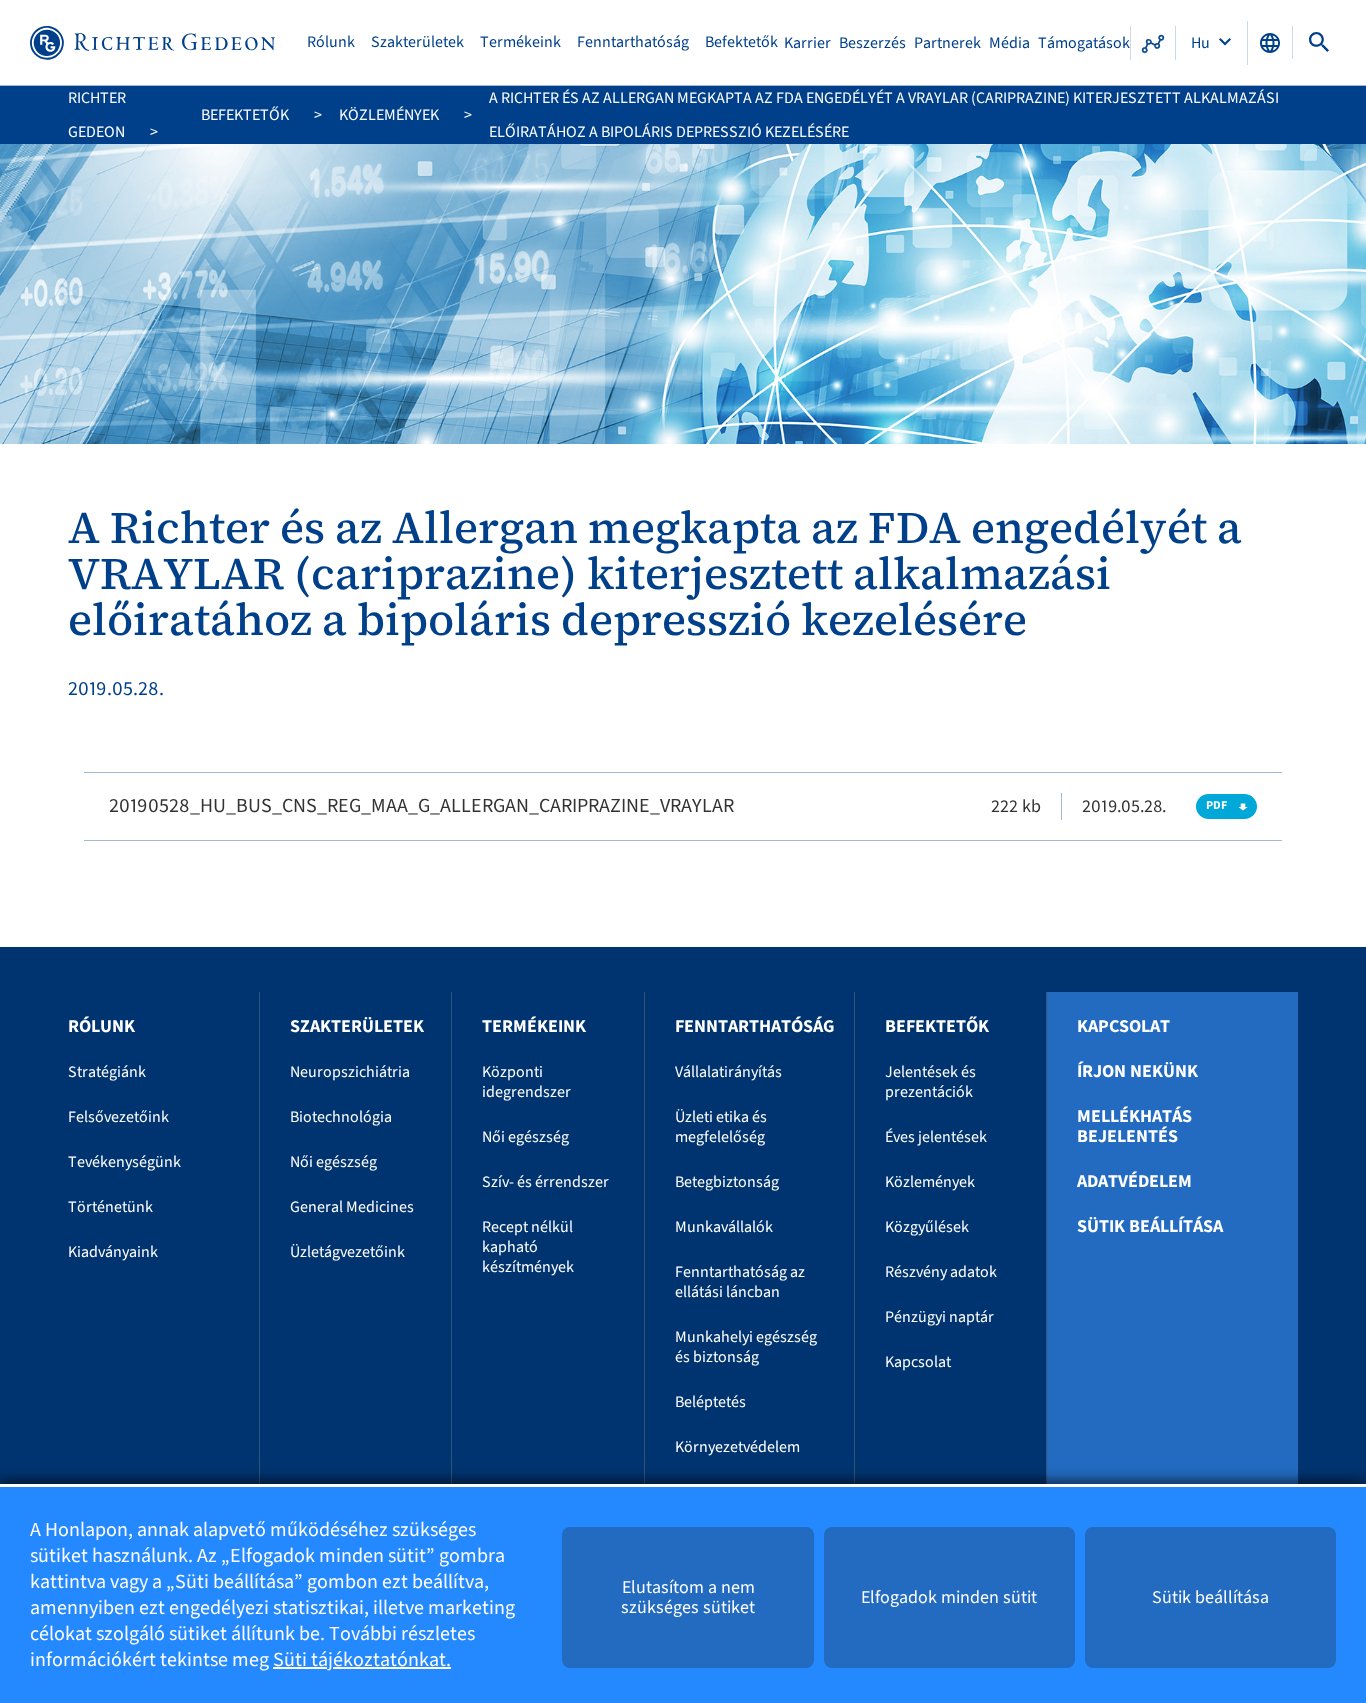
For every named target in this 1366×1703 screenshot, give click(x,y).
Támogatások (1084, 43)
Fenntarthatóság (633, 42)
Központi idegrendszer (526, 1082)
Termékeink (520, 42)
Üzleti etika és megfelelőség (721, 1127)
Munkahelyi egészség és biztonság (746, 1347)
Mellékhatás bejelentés (1134, 1127)
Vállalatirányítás (728, 1072)
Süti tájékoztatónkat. (362, 1660)
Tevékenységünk (124, 1162)
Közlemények (389, 115)
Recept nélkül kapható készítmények (528, 1247)
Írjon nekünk (1137, 1072)
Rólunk (331, 42)
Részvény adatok (941, 1272)
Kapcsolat (918, 1362)
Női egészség (333, 1162)
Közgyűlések (927, 1227)
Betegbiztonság (727, 1182)
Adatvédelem (1134, 1182)
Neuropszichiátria (350, 1072)
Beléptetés (710, 1402)
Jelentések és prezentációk (930, 1082)
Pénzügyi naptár (939, 1317)
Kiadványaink (113, 1252)
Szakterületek (417, 42)
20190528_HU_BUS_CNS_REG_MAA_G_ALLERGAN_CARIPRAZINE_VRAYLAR (421, 806)
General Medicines (352, 1207)
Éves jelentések (936, 1137)
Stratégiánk (107, 1072)
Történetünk (110, 1207)
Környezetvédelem (737, 1447)
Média (1009, 43)
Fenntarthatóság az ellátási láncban (740, 1282)
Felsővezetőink (118, 1117)
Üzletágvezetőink (347, 1252)
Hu (1202, 43)
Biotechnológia (341, 1117)
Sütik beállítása (1150, 1227)
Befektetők (741, 42)
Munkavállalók (724, 1227)
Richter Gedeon (97, 115)
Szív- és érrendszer (545, 1182)
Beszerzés (872, 43)
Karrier (807, 43)
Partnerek (947, 43)
